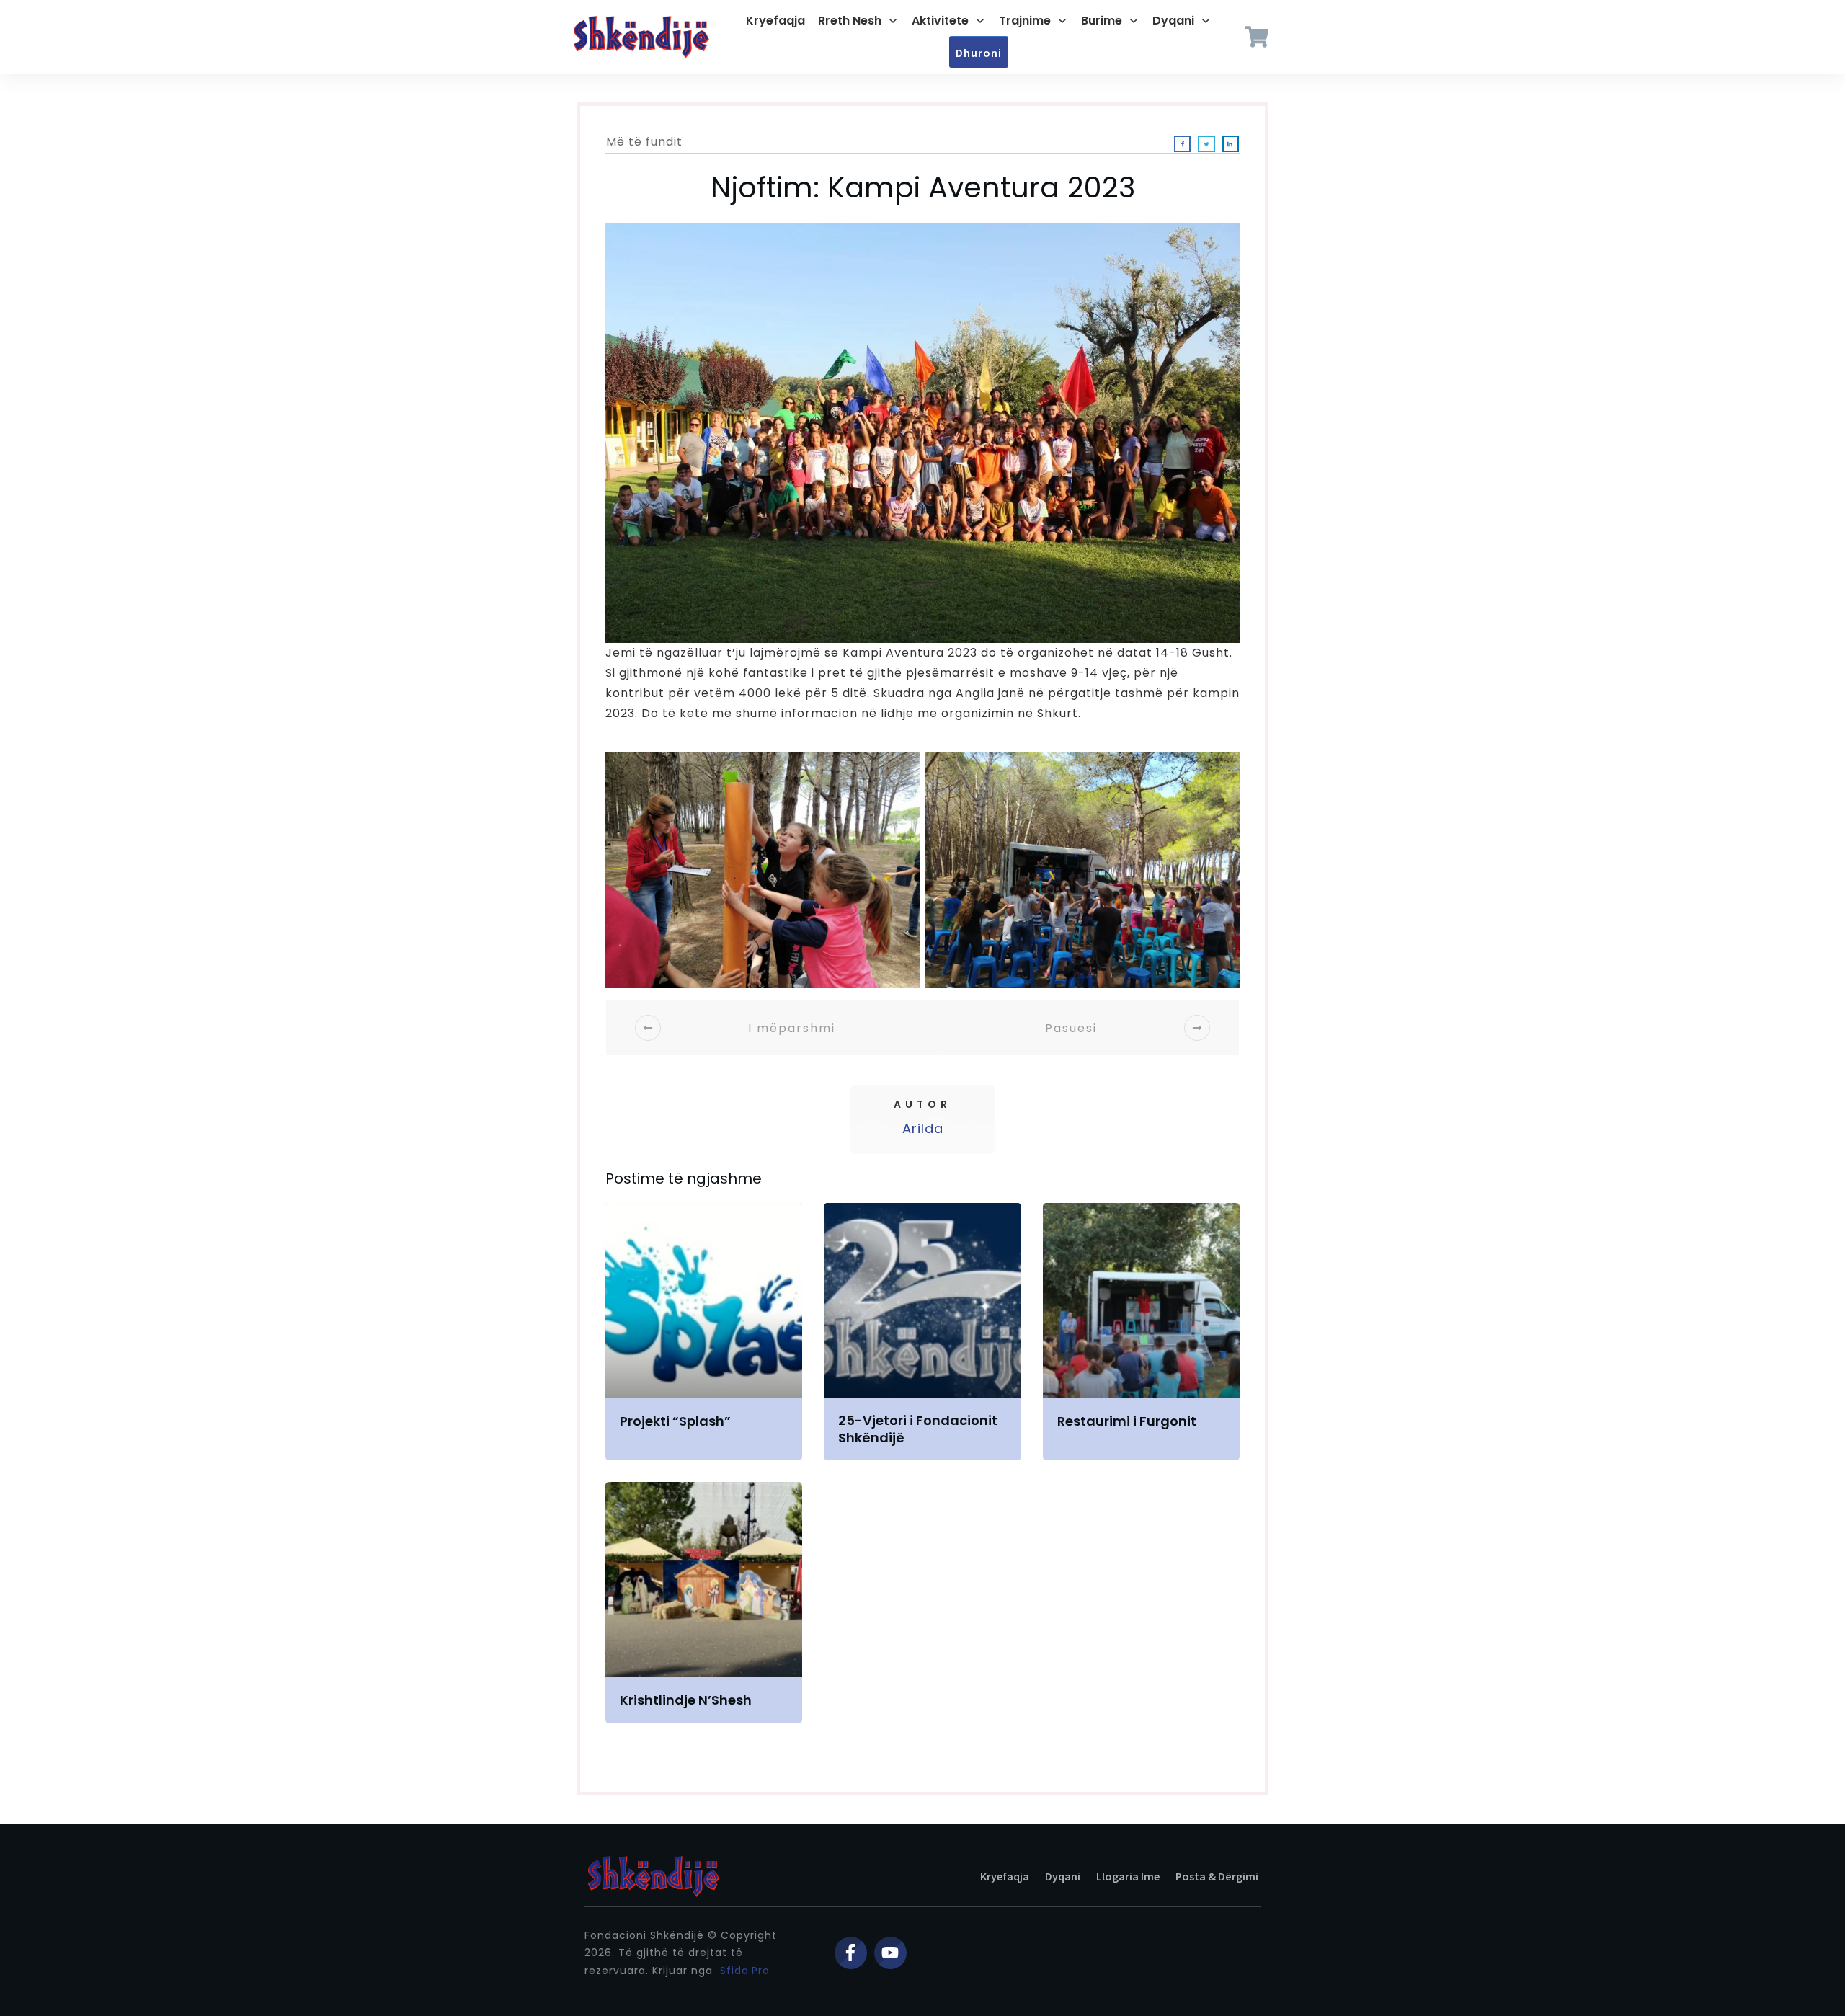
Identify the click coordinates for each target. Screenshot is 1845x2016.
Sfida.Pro (745, 1971)
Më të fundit (644, 142)
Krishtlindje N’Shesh (704, 1602)
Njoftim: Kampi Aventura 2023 (923, 187)
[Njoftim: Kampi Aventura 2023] (922, 433)
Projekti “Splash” (704, 1332)
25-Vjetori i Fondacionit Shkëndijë (922, 1332)
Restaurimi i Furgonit (1141, 1332)
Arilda (923, 1128)
